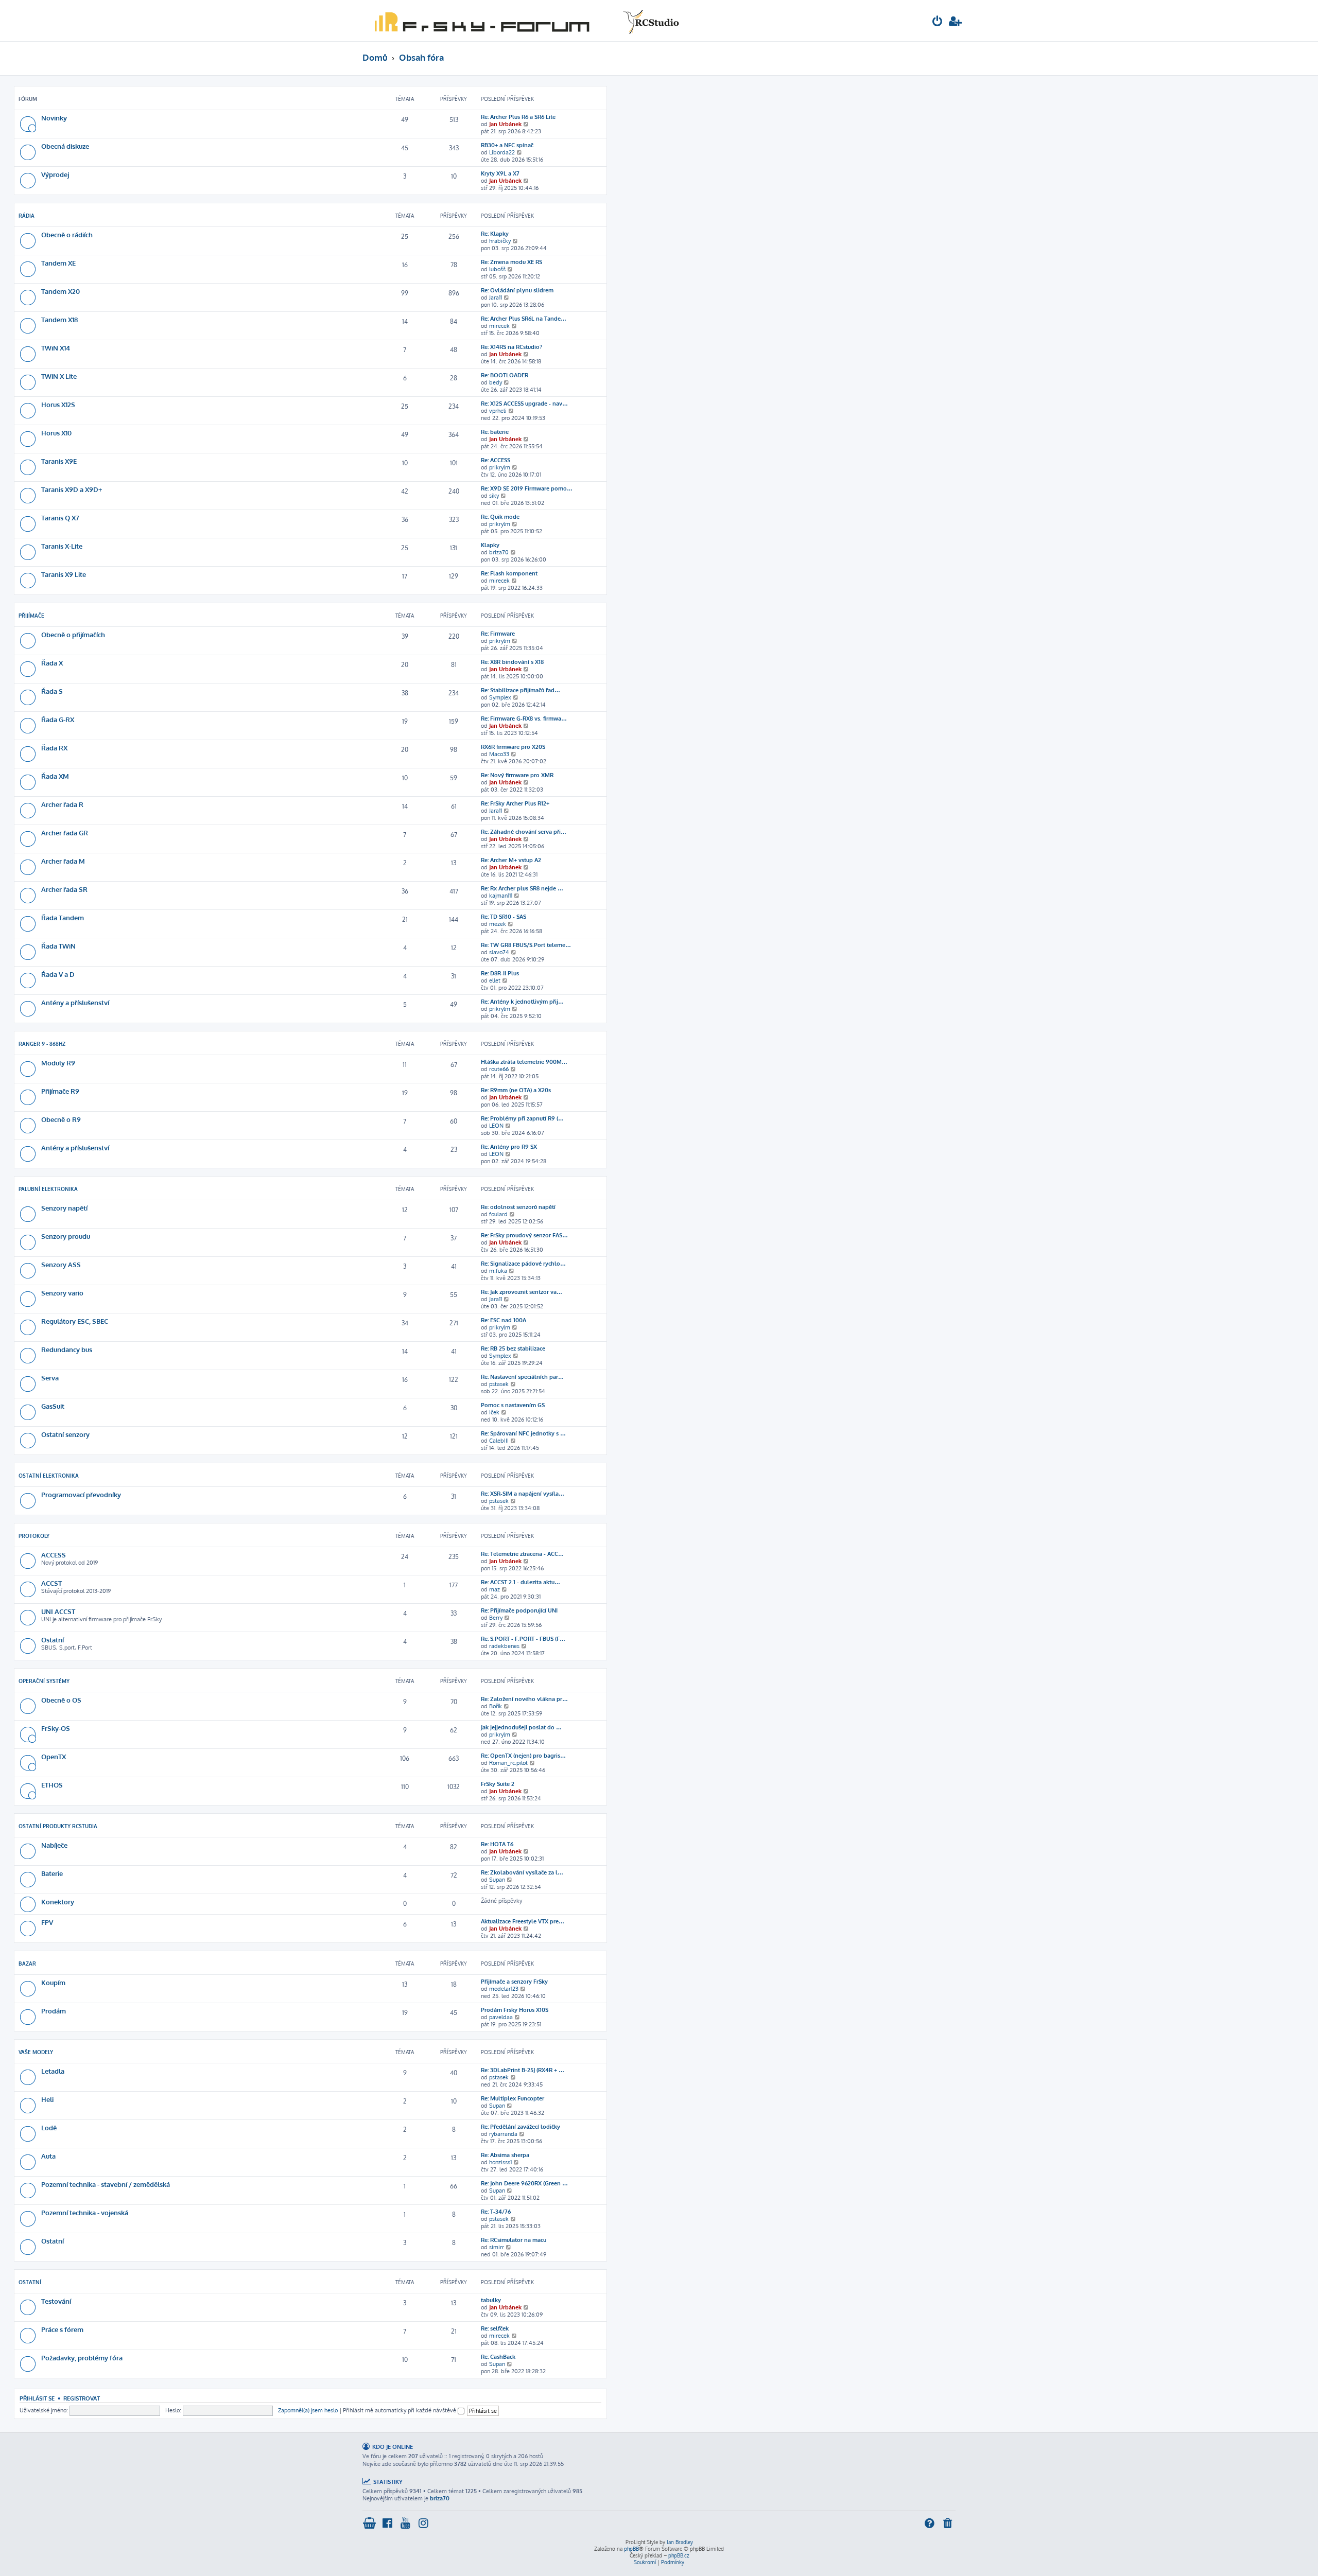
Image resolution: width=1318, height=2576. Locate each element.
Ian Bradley (680, 2542)
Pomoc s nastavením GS (513, 1405)
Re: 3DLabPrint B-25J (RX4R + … (523, 2070)
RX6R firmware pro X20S (513, 747)
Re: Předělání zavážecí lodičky (521, 2127)
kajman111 (501, 896)
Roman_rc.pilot (508, 1763)
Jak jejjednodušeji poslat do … (521, 1727)
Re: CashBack (498, 2357)
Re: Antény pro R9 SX (509, 1147)
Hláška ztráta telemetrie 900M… (524, 1062)
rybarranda (503, 2134)
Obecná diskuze (65, 146)
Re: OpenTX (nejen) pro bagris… (523, 1756)
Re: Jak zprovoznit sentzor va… (522, 1292)
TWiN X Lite (59, 376)
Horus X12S (58, 404)
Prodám (54, 2011)
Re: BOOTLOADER (505, 375)
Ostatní (53, 1640)
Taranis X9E (59, 461)
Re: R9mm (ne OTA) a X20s (516, 1090)
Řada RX (54, 748)
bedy (496, 382)
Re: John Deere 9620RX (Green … (524, 2183)
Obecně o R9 (61, 1119)
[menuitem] (938, 22)
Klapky (490, 545)
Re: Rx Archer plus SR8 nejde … (522, 888)
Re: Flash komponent (509, 573)
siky (494, 496)
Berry (496, 1618)
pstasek (499, 1384)
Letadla (53, 2071)
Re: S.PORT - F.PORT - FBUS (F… (523, 1639)
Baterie (52, 1873)
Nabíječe (54, 1845)
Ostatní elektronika (49, 1476)
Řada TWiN (58, 946)
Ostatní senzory (65, 1434)
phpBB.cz (679, 2555)
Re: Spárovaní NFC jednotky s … (523, 1433)
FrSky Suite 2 (498, 1784)
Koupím (53, 1982)
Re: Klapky (495, 234)
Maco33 (499, 754)
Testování (56, 2301)
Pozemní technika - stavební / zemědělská (106, 2184)
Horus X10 (56, 433)
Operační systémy (44, 1681)
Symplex (500, 697)
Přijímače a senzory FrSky (514, 1982)
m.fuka (498, 1271)
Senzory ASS (61, 1264)
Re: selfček (495, 2328)
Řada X (52, 663)
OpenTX (54, 1756)
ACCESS (54, 1555)
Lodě (49, 2127)
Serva (50, 1378)
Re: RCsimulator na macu (514, 2240)
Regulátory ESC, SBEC (75, 1321)
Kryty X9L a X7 (500, 173)
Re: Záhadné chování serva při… (524, 832)
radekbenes (504, 1646)
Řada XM (55, 776)
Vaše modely (36, 2052)
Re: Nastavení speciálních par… (522, 1377)
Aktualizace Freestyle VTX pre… (523, 1921)
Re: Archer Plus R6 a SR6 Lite (518, 117)
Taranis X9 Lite (64, 574)
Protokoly (34, 1536)
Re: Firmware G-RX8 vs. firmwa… (524, 719)
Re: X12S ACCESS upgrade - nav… (524, 404)
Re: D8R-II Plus (500, 973)
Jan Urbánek (505, 124)
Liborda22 (502, 152)
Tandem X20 (60, 291)
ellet (495, 980)
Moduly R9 (58, 1063)
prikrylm (500, 467)
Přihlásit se (37, 2398)
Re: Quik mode (500, 517)
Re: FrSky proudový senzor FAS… (524, 1235)
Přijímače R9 (60, 1091)
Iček (494, 1412)
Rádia (27, 216)
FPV (47, 1922)
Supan (497, 1880)
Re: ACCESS (496, 460)
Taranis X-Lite (62, 546)
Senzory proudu (66, 1236)
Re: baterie (495, 432)
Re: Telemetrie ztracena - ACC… (522, 1554)
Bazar (27, 1964)
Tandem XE (58, 263)
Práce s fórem (62, 2329)
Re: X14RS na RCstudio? (511, 347)
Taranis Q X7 (60, 518)
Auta (48, 2156)
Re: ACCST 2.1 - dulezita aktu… (521, 1582)
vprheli (498, 411)
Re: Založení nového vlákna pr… (524, 1699)
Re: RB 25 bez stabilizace (513, 1348)
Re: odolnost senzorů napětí (518, 1207)
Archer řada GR (65, 833)
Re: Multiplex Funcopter (513, 2098)
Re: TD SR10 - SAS (504, 917)
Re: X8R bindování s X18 (512, 662)
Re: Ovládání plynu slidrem (517, 290)
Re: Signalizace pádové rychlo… (523, 1264)
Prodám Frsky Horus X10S (515, 2010)
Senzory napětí (64, 1208)
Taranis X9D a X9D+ (72, 489)
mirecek (499, 326)
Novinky (54, 118)
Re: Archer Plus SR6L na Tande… (524, 319)
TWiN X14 (56, 348)
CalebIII (499, 1441)
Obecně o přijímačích (73, 634)
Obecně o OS (61, 1700)
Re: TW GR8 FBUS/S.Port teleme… (526, 945)
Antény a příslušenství (75, 1002)
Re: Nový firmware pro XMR (517, 775)
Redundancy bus (67, 1349)
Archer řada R (62, 804)
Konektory (58, 1902)
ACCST (51, 1583)
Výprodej (55, 174)
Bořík (496, 1706)
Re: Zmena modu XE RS (511, 262)
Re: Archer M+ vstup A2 (511, 860)
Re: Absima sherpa (505, 2155)
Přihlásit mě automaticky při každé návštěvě (400, 2410)
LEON (496, 1126)
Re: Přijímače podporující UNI (519, 1610)
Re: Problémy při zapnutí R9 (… (522, 1118)
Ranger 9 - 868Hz (42, 1044)
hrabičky (500, 241)
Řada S (52, 691)
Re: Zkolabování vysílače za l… (522, 1872)
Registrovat (82, 2398)
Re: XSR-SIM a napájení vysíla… (523, 1494)
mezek (498, 924)
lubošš (497, 269)
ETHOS (52, 1785)
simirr (497, 2247)
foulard (498, 1214)
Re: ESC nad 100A (504, 1320)
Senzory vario (62, 1293)
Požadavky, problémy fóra (82, 2358)
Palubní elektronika (48, 1189)
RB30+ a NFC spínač (507, 145)
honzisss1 (500, 2162)
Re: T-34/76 (496, 2212)
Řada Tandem (63, 917)
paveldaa (501, 2017)
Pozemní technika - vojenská (85, 2212)
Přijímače (31, 616)
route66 (499, 1069)
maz (495, 1589)
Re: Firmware (498, 634)
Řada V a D (58, 974)
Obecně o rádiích (67, 234)
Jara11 (496, 297)
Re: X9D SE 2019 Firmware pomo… (527, 488)
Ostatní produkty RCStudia (58, 1826)
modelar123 (504, 1989)
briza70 (499, 552)
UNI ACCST (58, 1611)
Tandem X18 (59, 319)
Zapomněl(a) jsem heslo (308, 2410)
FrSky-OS (56, 1728)
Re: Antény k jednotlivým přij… (522, 1002)
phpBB (631, 2549)
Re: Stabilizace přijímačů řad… (521, 690)
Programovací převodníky (81, 1494)
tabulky (491, 2300)
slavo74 (499, 952)
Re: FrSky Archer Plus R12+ (515, 803)
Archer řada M (63, 861)
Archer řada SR (64, 889)
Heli (47, 2099)
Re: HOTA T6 (497, 1844)
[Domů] (525, 21)
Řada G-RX (58, 719)
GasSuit (53, 1406)
